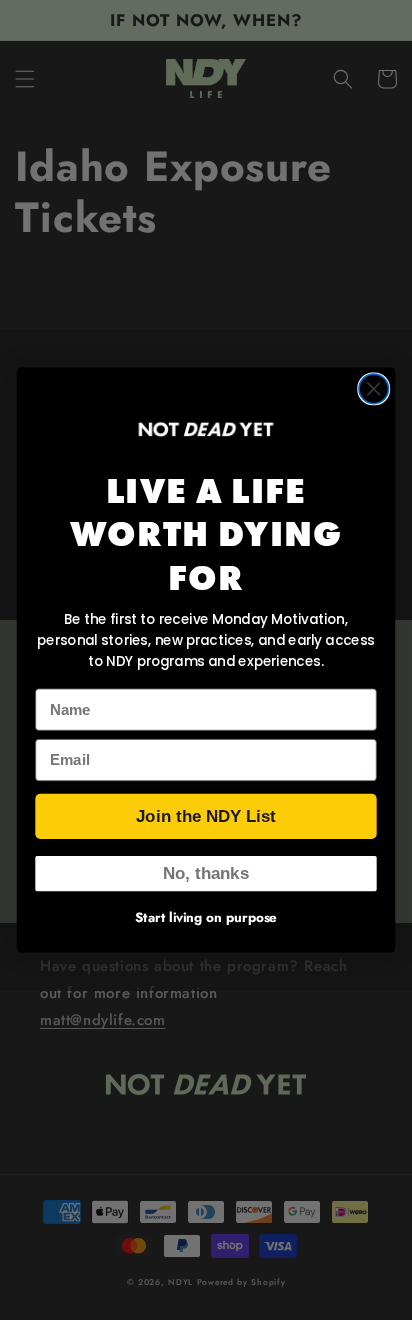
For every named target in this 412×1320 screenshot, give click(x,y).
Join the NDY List (206, 816)
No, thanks (206, 873)
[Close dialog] (373, 388)
